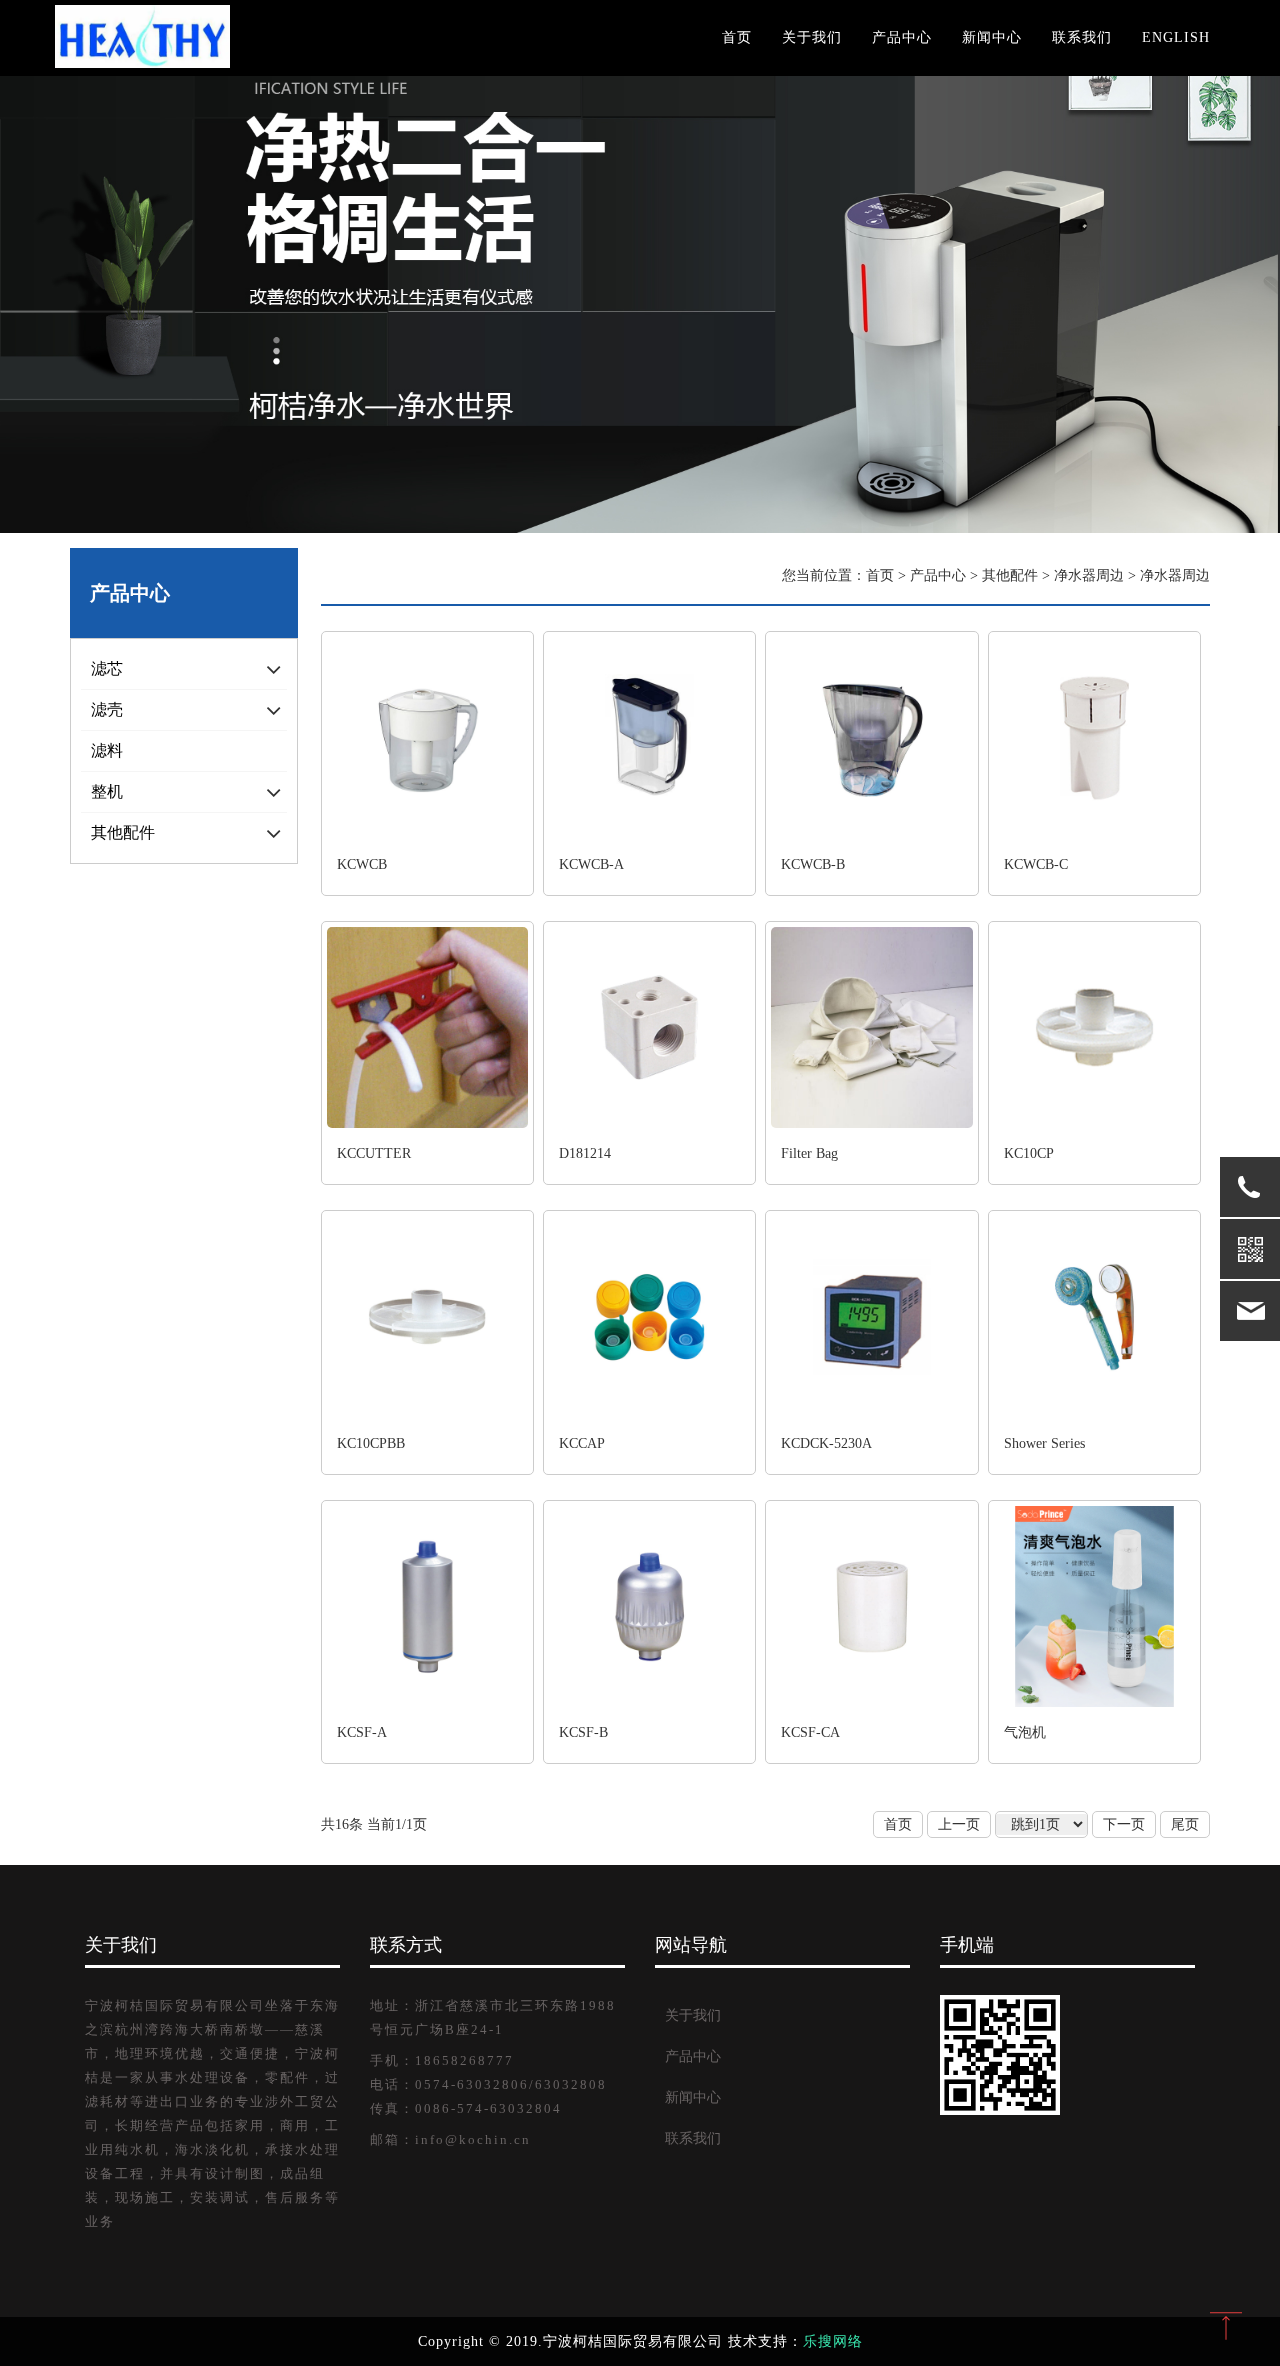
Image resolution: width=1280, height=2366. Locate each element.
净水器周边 (1089, 575)
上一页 (959, 1824)
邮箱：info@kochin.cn (450, 2140)
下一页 (1124, 1824)
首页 (737, 37)
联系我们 (1082, 37)
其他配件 (1010, 575)
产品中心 (902, 37)
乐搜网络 (833, 2341)
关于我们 (812, 37)
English (1176, 37)
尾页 (1185, 1824)
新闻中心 (992, 37)
